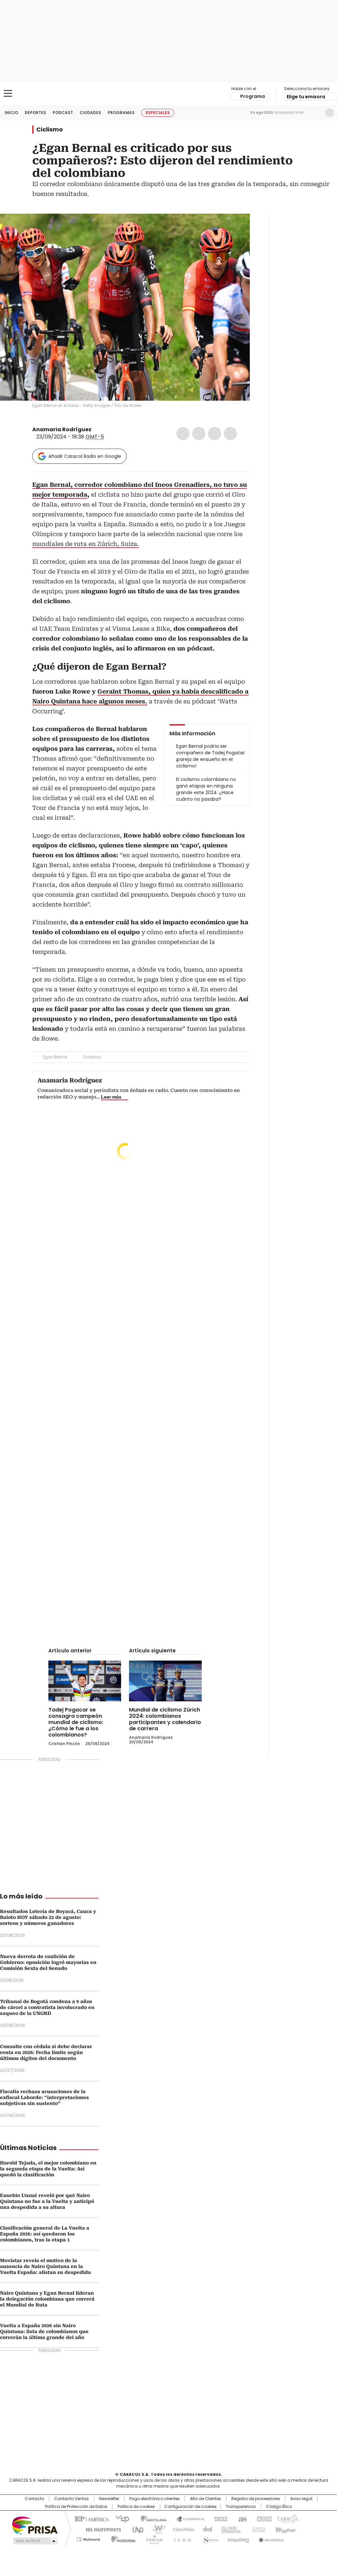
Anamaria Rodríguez (62, 429)
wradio (156, 2529)
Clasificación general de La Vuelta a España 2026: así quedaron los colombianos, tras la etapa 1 (45, 2234)
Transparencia (241, 2507)
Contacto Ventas (72, 2499)
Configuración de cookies (190, 2507)
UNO (136, 2529)
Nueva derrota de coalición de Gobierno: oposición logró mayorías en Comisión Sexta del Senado (48, 1962)
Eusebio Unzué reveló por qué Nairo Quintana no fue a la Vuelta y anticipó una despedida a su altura (47, 2201)
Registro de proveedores (256, 2499)
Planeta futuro (257, 2529)
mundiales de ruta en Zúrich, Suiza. (86, 544)
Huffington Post (101, 2529)
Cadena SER (219, 2518)
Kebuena (285, 2529)
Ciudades (90, 113)
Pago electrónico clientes (155, 2499)
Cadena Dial (206, 2529)
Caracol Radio (168, 94)
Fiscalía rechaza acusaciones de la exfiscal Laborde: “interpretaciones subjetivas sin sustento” (44, 2097)
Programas (121, 113)
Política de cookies (136, 2507)
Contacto (34, 2499)
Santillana (151, 2518)
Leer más (111, 1097)
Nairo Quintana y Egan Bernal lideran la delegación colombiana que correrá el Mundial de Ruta (47, 2299)
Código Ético (279, 2507)
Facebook (183, 434)
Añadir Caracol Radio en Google (85, 456)
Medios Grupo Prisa (35, 2541)
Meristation (271, 2538)
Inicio (11, 113)
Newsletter (316, 113)
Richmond (88, 2538)
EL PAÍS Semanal (229, 2529)
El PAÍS (91, 2518)
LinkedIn (215, 434)
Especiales (158, 113)
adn (263, 2518)
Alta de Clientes (206, 2499)
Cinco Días (181, 2529)
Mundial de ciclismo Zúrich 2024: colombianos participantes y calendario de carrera (165, 1719)
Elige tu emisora (306, 97)
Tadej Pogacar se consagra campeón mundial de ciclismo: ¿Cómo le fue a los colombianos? (76, 1722)
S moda (209, 2538)
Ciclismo (50, 130)
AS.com (241, 2518)
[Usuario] (329, 113)
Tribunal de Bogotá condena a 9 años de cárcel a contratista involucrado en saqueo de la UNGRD (47, 2007)
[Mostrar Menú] (8, 93)
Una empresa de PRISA (35, 2525)
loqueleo (238, 2538)
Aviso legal (301, 2499)
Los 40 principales (120, 2518)
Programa (253, 96)
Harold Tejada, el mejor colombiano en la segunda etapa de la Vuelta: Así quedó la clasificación (48, 2169)
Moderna (122, 2538)
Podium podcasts (152, 2538)
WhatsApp (230, 434)
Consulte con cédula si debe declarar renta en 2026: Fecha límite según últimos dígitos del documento (46, 2052)
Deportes (35, 113)
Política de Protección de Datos (76, 2507)
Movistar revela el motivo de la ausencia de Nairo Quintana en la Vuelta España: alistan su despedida (45, 2266)
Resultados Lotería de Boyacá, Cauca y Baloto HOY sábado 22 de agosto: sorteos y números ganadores (48, 1917)
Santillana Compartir (187, 2518)
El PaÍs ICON (181, 2538)
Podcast (63, 113)
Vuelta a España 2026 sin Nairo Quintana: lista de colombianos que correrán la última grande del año (44, 2331)
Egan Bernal (55, 1057)
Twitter (199, 434)
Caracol (287, 2518)
